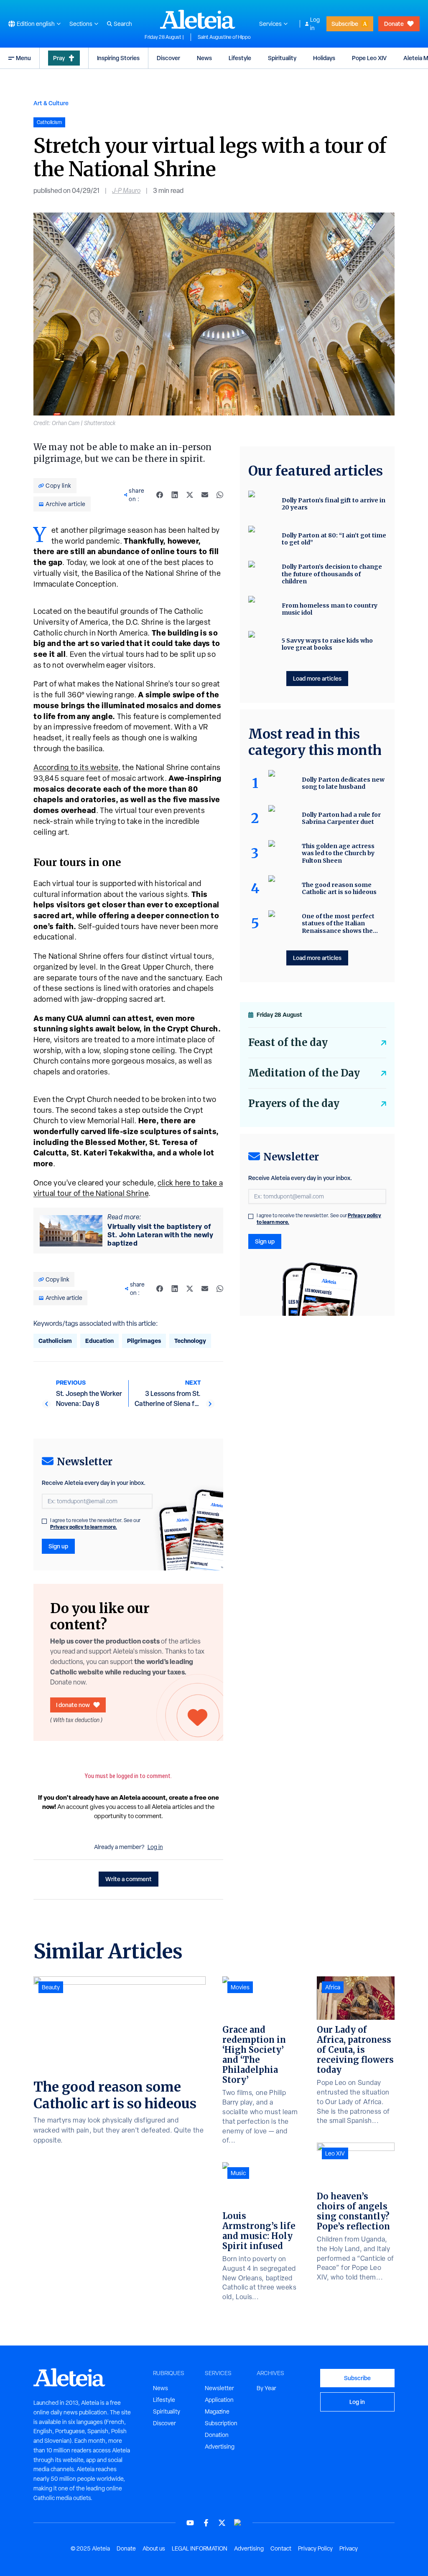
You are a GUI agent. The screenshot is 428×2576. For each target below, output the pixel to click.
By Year (266, 2388)
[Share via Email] (205, 495)
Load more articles (317, 678)
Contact (281, 2548)
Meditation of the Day (304, 1073)
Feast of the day (288, 1042)
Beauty (51, 1987)
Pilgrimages (144, 1341)
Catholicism (55, 1341)
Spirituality (282, 58)
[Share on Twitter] (190, 495)
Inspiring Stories (118, 58)
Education (99, 1341)
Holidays (324, 58)
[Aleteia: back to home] (198, 19)
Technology (190, 1341)
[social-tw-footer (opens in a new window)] (222, 2523)
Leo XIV (335, 2153)
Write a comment (129, 1879)
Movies (240, 1987)
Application (219, 2400)
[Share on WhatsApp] (220, 495)
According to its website (76, 767)
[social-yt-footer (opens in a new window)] (190, 2523)
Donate (394, 24)
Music (238, 2173)
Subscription (221, 2423)
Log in (315, 24)
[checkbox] (44, 1521)
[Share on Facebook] (160, 495)
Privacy (349, 2548)
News (204, 58)
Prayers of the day (294, 1103)
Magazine (217, 2411)
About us (154, 2548)
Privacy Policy (315, 2548)
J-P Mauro (126, 191)
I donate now (73, 1705)
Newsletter (219, 2388)
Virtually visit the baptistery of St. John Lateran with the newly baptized (160, 1235)
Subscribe (345, 24)
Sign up (58, 1546)
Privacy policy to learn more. (84, 1527)
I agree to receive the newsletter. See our (95, 1524)
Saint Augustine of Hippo (224, 37)
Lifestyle (240, 58)
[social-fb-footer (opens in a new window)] (206, 2523)
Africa (333, 1987)
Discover (168, 58)
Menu (23, 58)
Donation (217, 2435)
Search (123, 24)
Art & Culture (51, 103)
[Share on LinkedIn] (175, 495)
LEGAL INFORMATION (200, 2548)
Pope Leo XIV (369, 58)
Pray (59, 58)
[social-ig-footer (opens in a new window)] (238, 2523)
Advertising (220, 2447)
